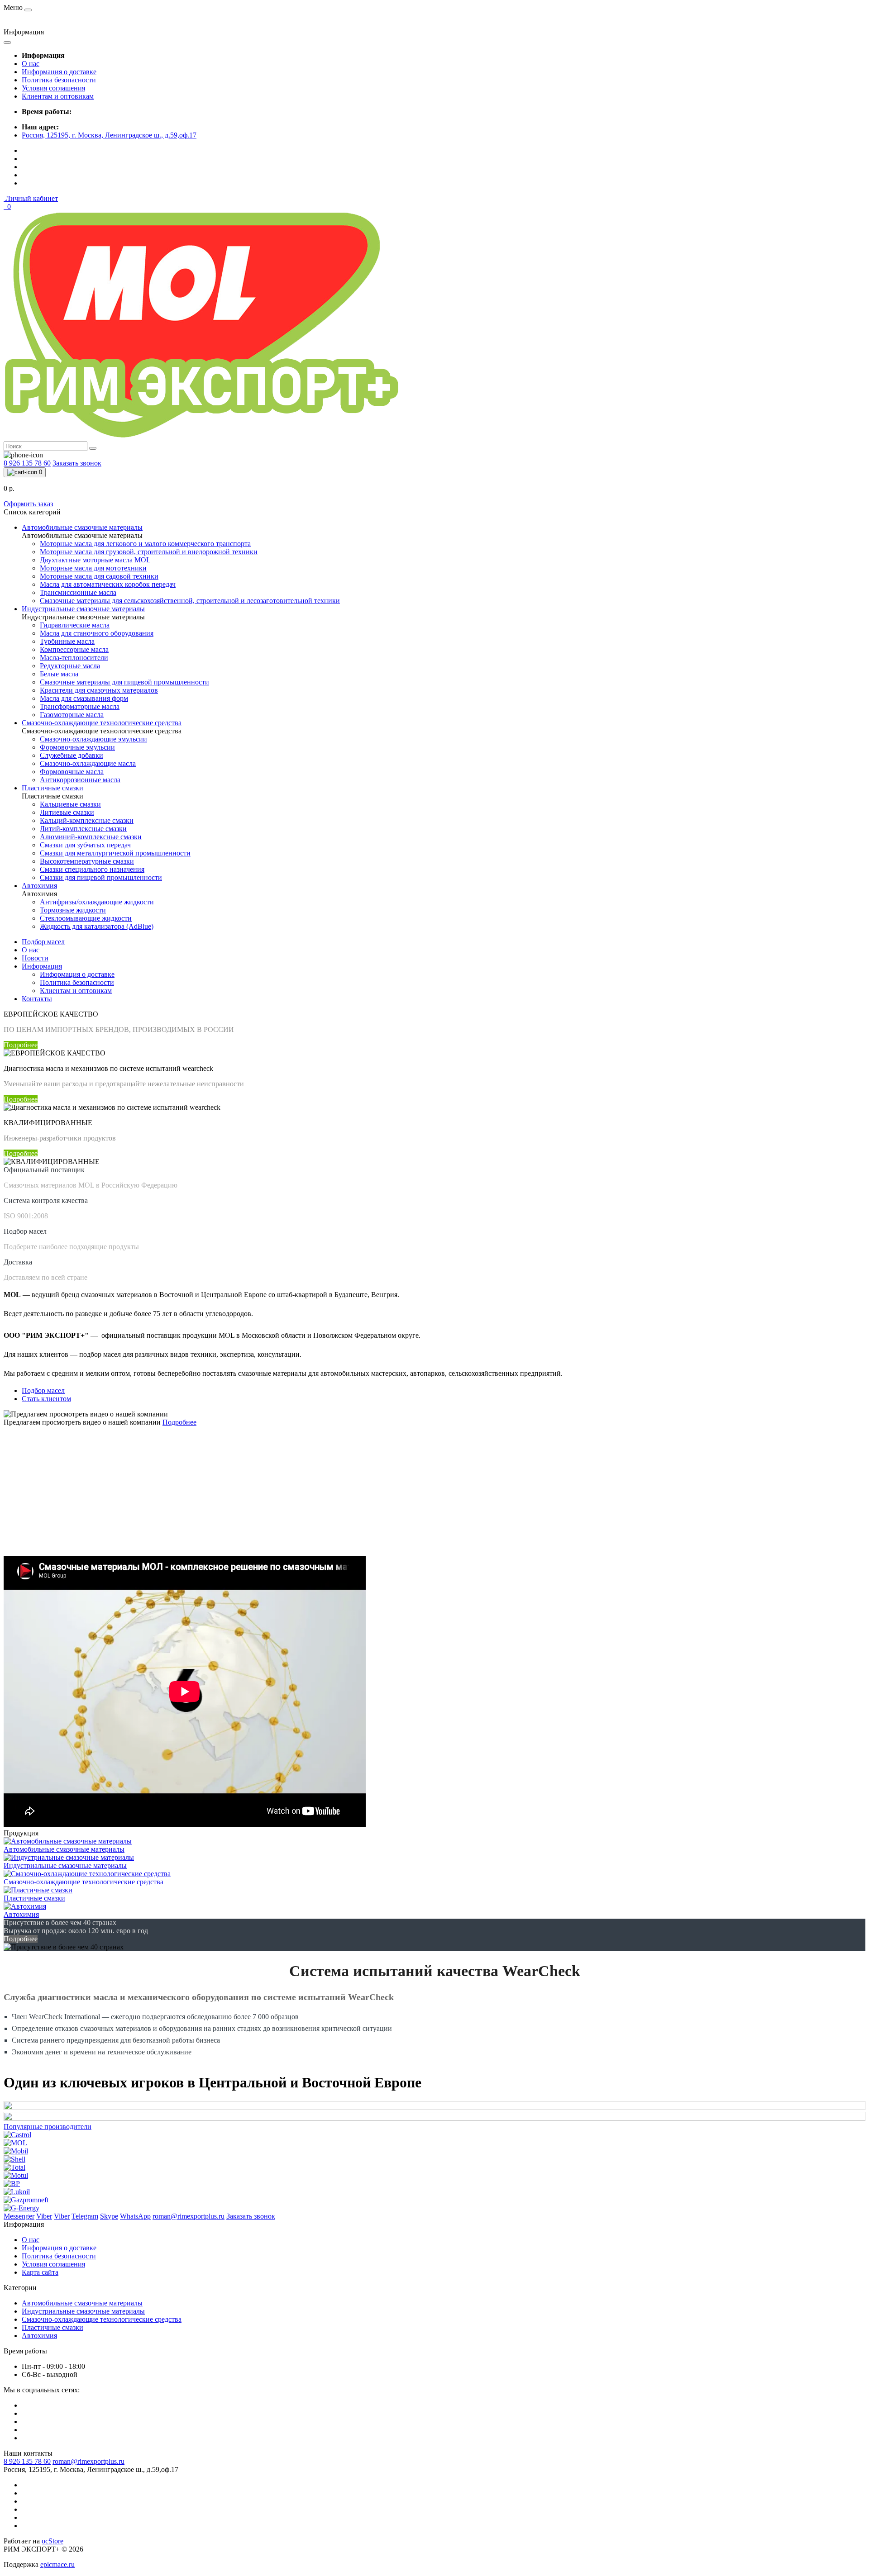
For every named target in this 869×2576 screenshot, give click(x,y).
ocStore (53, 2541)
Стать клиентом (46, 1399)
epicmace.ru (57, 2564)
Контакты (37, 999)
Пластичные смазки (53, 2327)
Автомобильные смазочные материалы (82, 2303)
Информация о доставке (59, 72)
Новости (35, 958)
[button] (31, 198)
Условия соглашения (53, 88)
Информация (42, 966)
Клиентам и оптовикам (58, 96)
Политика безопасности (59, 80)
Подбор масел (43, 942)
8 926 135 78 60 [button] (27, 2461)
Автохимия (39, 2336)
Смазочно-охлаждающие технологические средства (102, 2319)
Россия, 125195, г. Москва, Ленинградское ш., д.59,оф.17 (109, 135)
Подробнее (21, 1045)
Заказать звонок (77, 463)
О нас (31, 64)
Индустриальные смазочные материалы (83, 2311)
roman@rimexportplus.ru (88, 2461)
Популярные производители (48, 2127)
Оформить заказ (28, 504)
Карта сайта (40, 2272)
